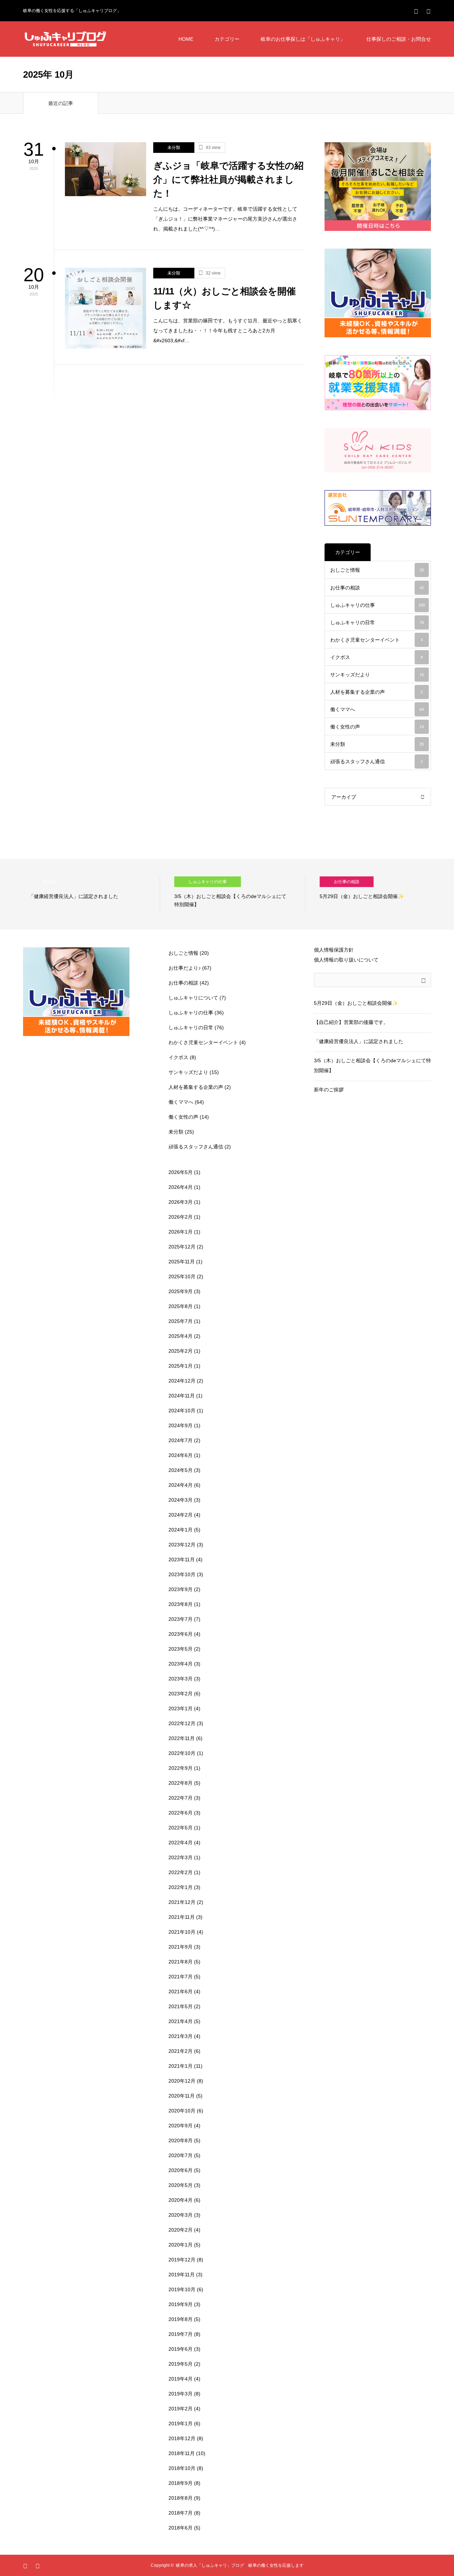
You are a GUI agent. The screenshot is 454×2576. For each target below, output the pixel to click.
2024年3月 (181, 1500)
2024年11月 (182, 1396)
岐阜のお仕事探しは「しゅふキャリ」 (303, 39)
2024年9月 (181, 1425)
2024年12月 (182, 1381)
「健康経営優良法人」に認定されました (359, 1041)
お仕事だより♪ (185, 968)
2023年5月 (181, 1649)
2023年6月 (181, 1634)
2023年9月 (181, 1589)
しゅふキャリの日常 (377, 622)
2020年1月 (181, 2245)
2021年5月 (181, 2006)
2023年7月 (181, 1619)
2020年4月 (181, 2200)
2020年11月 (182, 2096)
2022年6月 (181, 1813)
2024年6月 (181, 1455)
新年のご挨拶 (329, 1090)
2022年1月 (181, 1887)
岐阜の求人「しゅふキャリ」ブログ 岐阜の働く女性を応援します (240, 2565)
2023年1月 (181, 1708)
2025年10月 (182, 1276)
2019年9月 (181, 2304)
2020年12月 (182, 2081)
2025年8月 (181, 1306)
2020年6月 (181, 2170)
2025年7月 (181, 1321)
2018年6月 (181, 2528)
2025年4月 (181, 1336)
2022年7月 (181, 1798)
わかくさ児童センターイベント (377, 640)
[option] (89, 894)
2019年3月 (181, 2394)
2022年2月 (181, 1872)
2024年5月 (181, 1470)
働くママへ (377, 709)
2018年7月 (181, 2513)
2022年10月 (182, 1753)
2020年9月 (181, 2126)
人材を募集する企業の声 (377, 692)
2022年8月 (181, 1783)
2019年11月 (182, 2275)
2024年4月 (181, 1485)
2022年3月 (181, 1857)
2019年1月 (181, 2423)
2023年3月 (181, 1679)
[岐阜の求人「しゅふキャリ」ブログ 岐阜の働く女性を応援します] (66, 39)
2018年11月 (182, 2453)
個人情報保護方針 (334, 950)
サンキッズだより (377, 675)
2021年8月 (181, 1962)
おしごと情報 (377, 570)
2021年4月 (181, 2021)
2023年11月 (182, 1560)
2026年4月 (181, 1187)
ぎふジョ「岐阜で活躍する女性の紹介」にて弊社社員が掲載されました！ (228, 179)
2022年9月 (181, 1768)
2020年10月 (182, 2111)
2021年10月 (182, 1932)
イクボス (377, 657)
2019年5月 (181, 2364)
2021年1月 (181, 2066)
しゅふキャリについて (193, 998)
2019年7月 (181, 2334)
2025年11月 (182, 1262)
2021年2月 (181, 2051)
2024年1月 (181, 1530)
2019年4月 (181, 2379)
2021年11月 (182, 1917)
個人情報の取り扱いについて (346, 960)
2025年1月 (181, 1366)
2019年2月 (181, 2409)
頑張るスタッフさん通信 (377, 761)
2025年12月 (182, 1247)
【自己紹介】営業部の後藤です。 (351, 1022)
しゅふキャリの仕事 (378, 605)
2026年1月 (181, 1232)
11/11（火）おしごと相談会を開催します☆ (225, 298)
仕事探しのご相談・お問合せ (399, 39)
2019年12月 (182, 2260)
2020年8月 (181, 2140)
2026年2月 (181, 1217)
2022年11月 (182, 1738)
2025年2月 (181, 1351)
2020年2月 (181, 2230)
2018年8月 (181, 2498)
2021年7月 (181, 1977)
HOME (186, 39)
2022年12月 (182, 1723)
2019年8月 (181, 2319)
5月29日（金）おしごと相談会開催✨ (356, 1003)
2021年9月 (181, 1947)
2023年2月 (181, 1694)
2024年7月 (181, 1440)
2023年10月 (182, 1574)
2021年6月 (181, 1991)
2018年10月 (182, 2468)
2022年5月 (181, 1828)
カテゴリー (227, 39)
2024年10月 (182, 1411)
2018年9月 (181, 2483)
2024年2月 (181, 1515)
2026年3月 (181, 1202)
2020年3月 (181, 2215)
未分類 (174, 148)
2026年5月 (181, 1172)
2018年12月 (182, 2438)
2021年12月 (182, 1902)
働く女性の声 (377, 727)
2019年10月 (182, 2289)
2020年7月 (181, 2155)
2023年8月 (181, 1604)
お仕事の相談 (377, 588)
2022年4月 (181, 1843)
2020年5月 (181, 2185)
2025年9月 (181, 1291)
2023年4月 (181, 1664)
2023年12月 (182, 1545)
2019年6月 (181, 2349)
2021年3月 (181, 2036)
